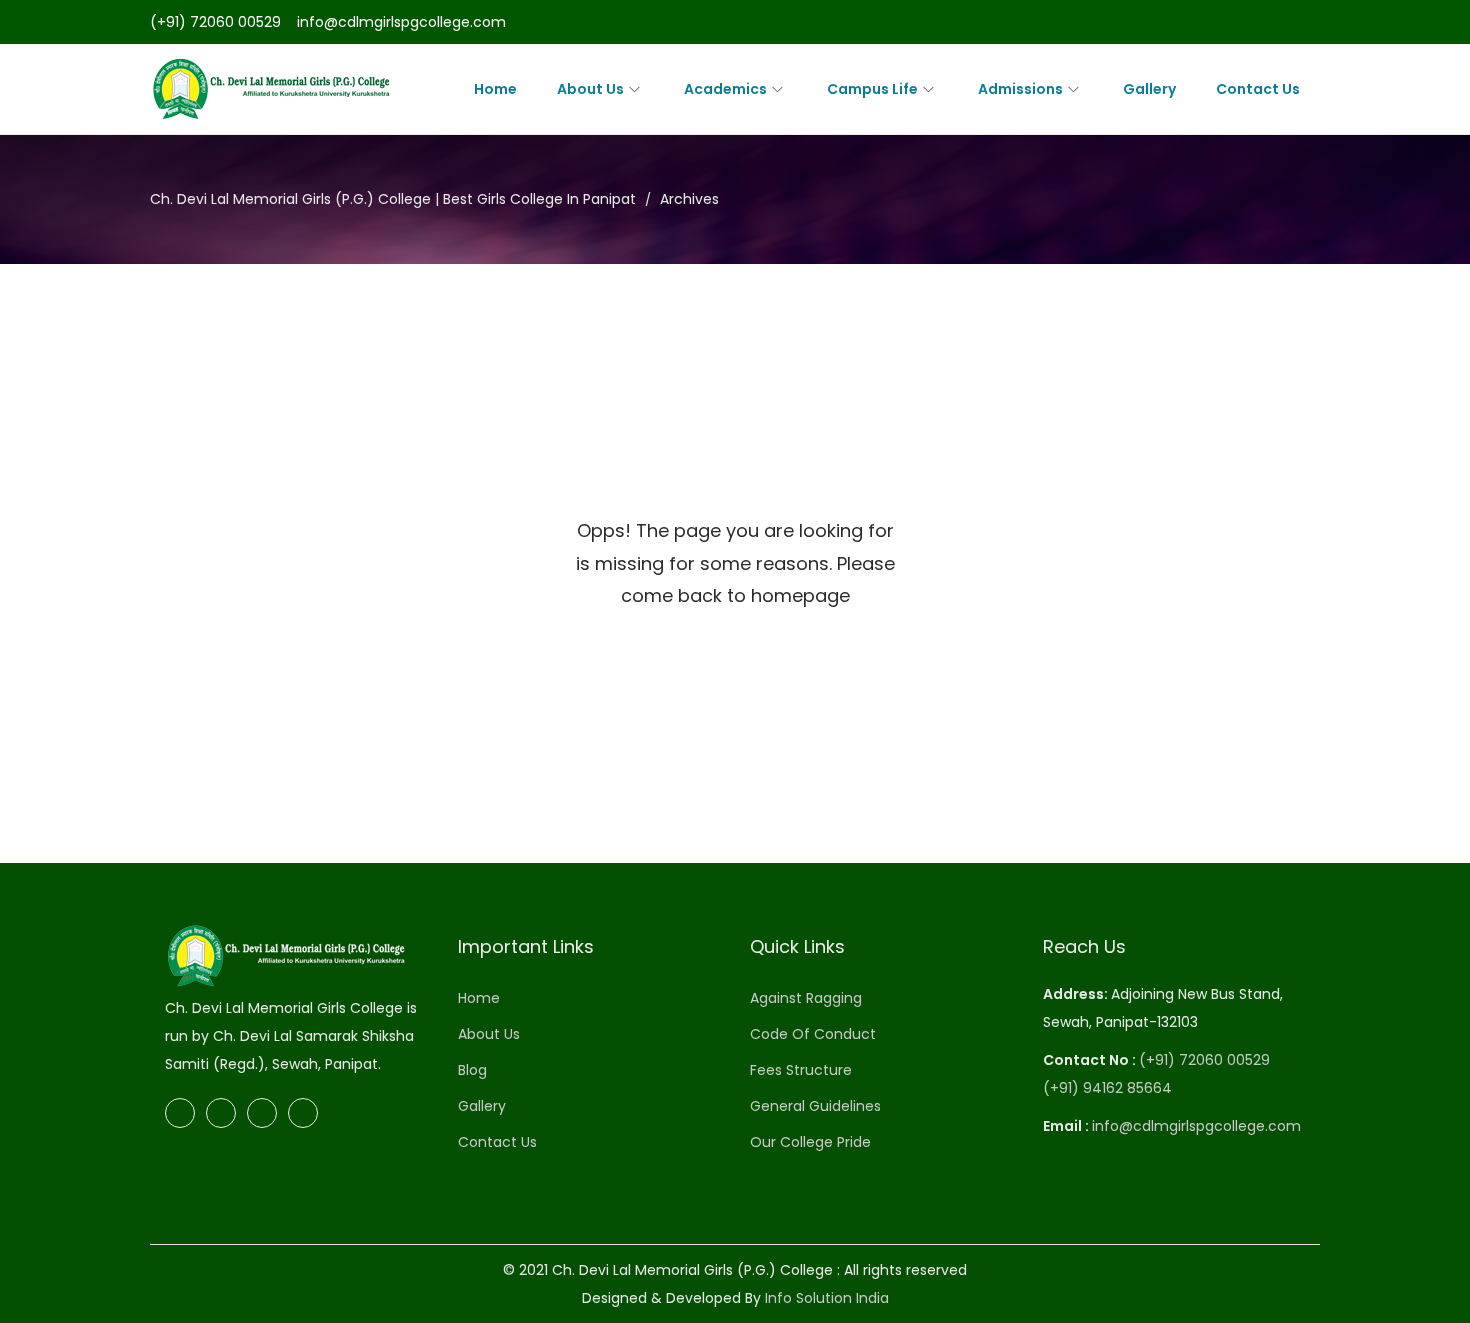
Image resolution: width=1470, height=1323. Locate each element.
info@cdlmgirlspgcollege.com (401, 22)
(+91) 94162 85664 (1107, 1088)
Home (479, 998)
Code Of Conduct (813, 1034)
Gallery (482, 1106)
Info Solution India (827, 1298)
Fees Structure (801, 1070)
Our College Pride (810, 1142)
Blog (472, 1070)
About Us (489, 1034)
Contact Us (497, 1142)
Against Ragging (806, 998)
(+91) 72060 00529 (215, 22)
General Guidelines (815, 1106)
